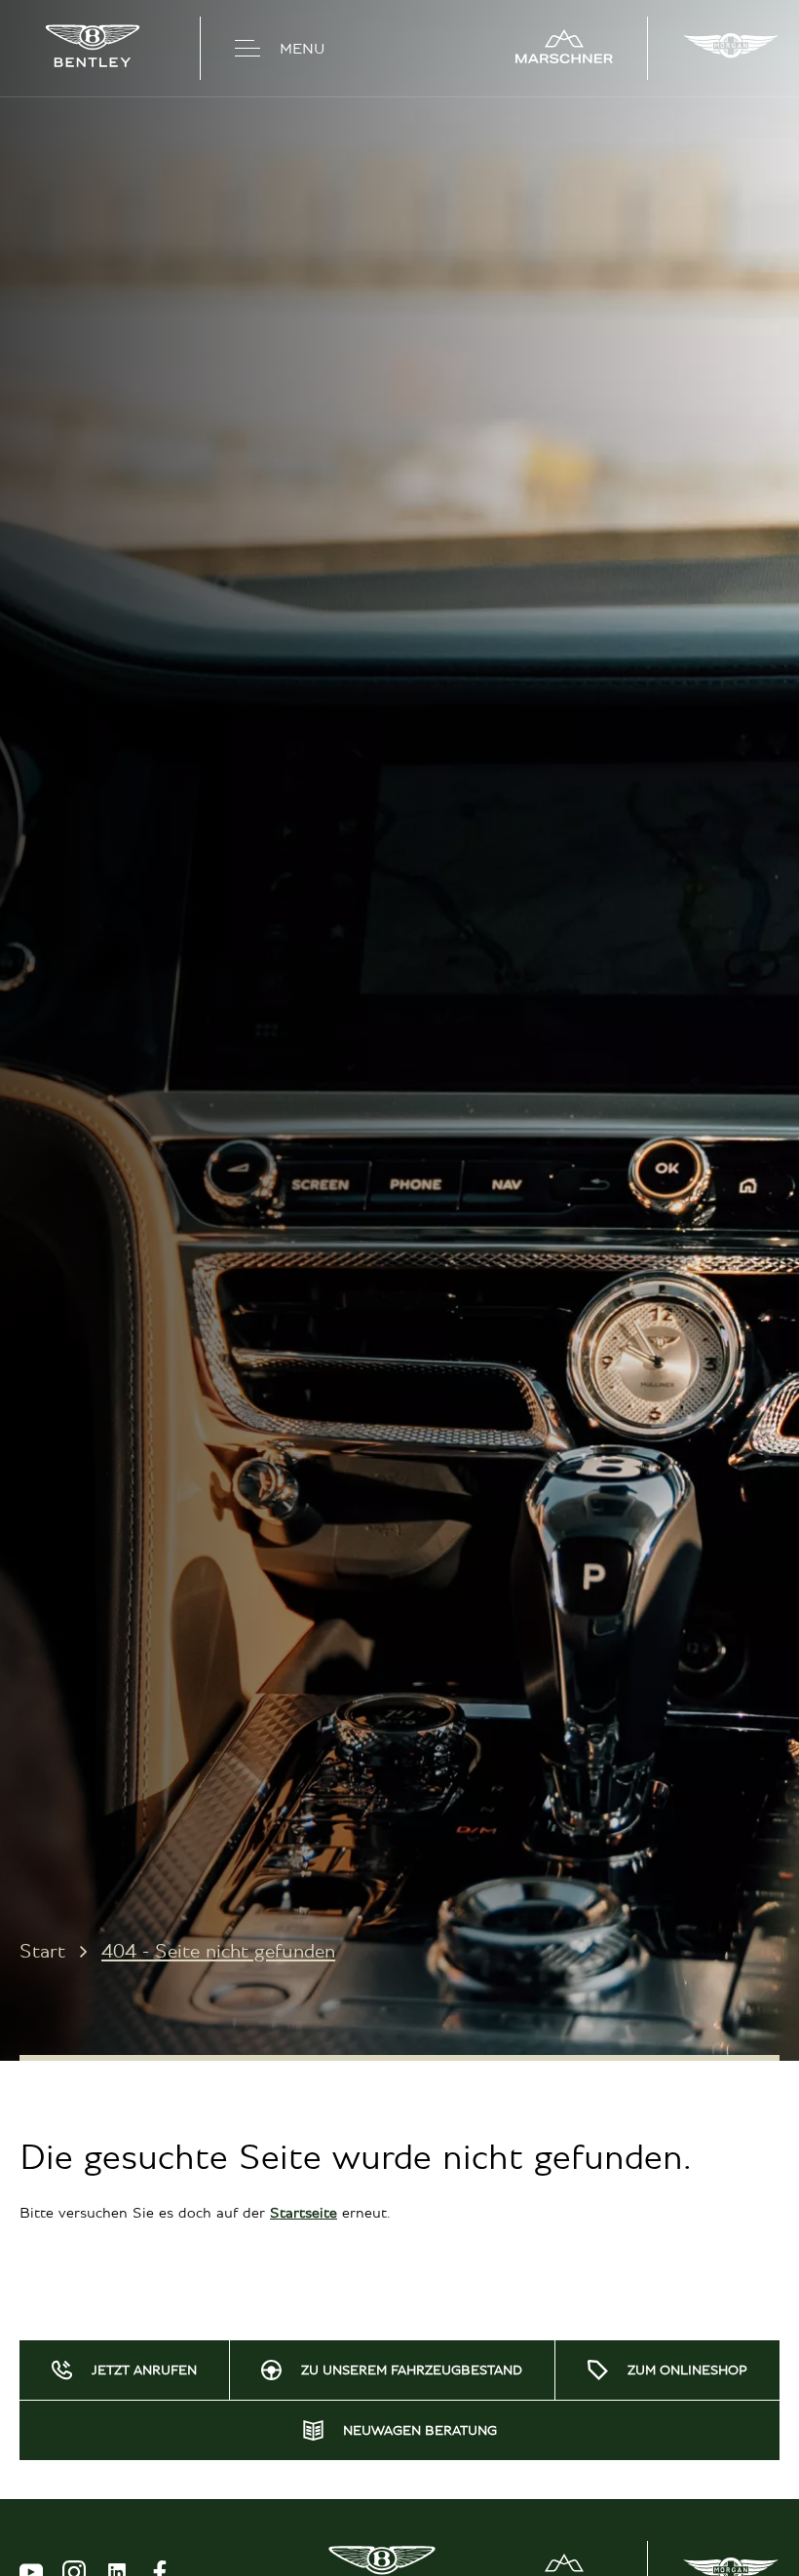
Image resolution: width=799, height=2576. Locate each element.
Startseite (304, 2213)
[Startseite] (93, 48)
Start (42, 1951)
